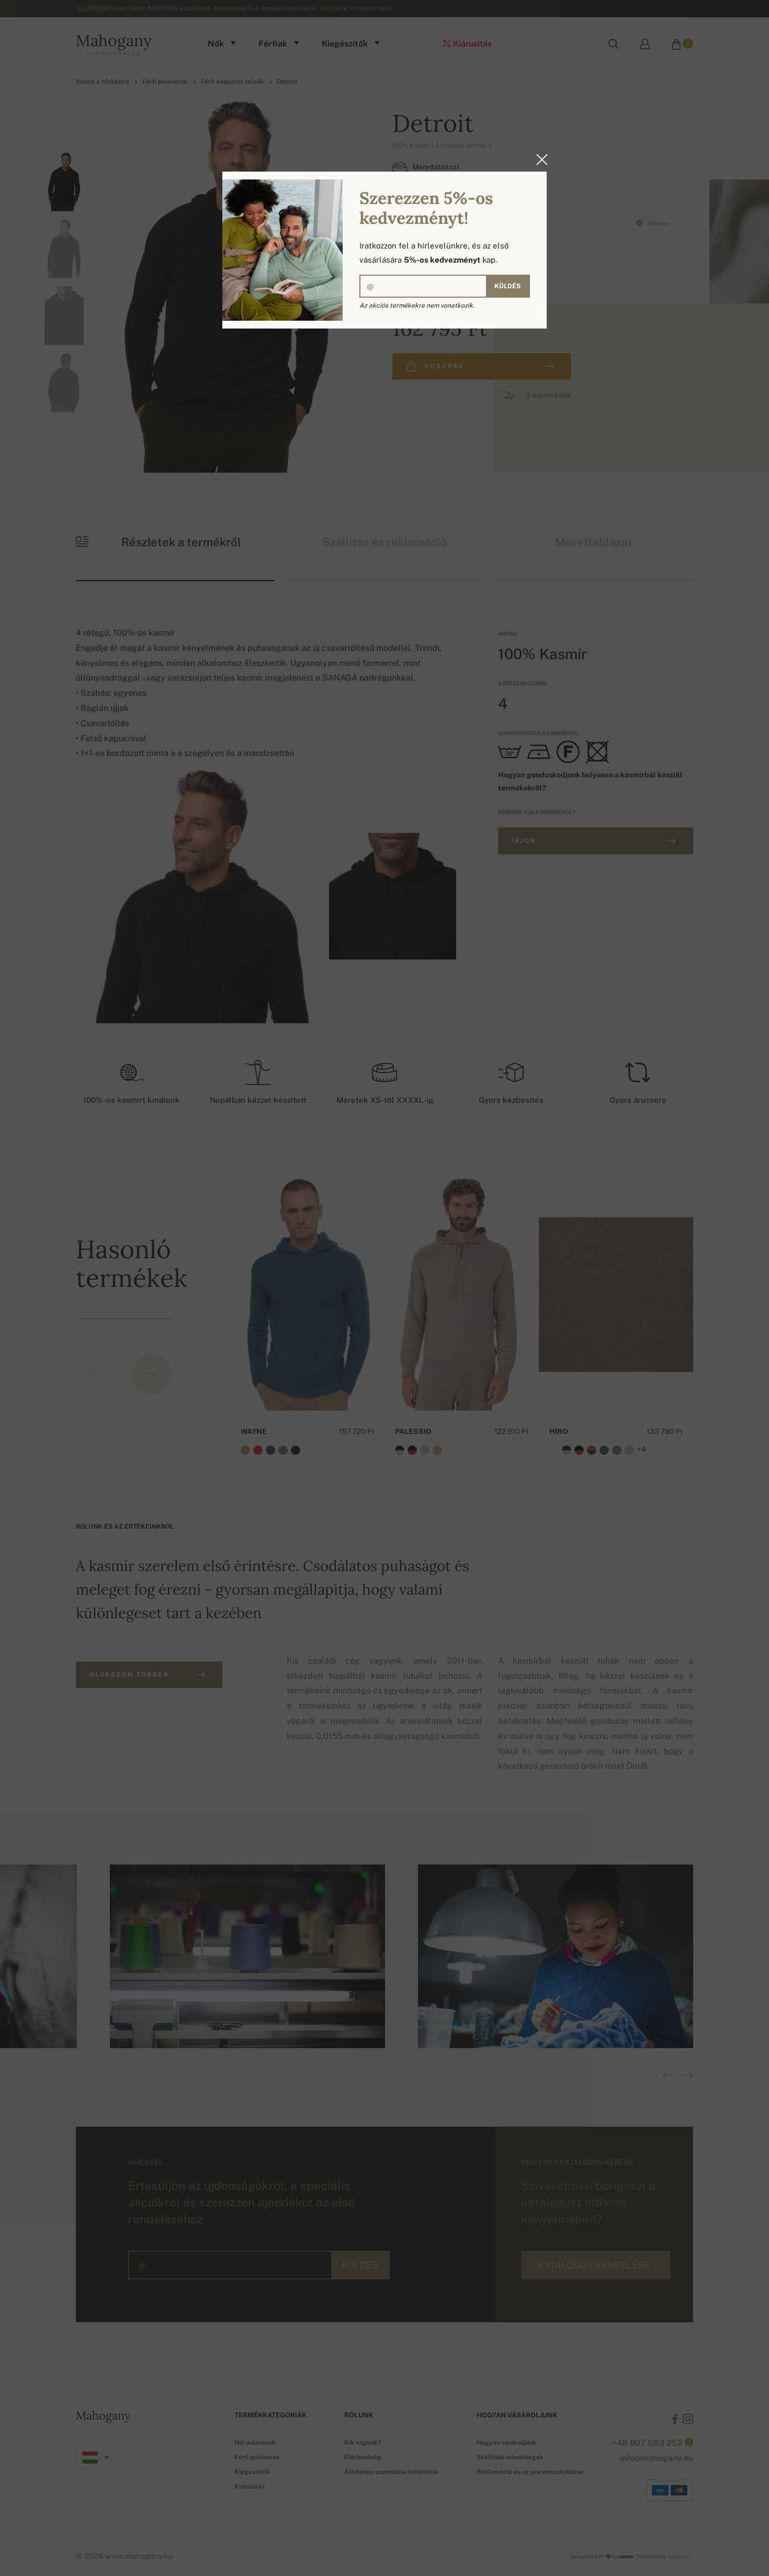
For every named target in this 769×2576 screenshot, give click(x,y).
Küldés (507, 286)
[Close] (539, 160)
